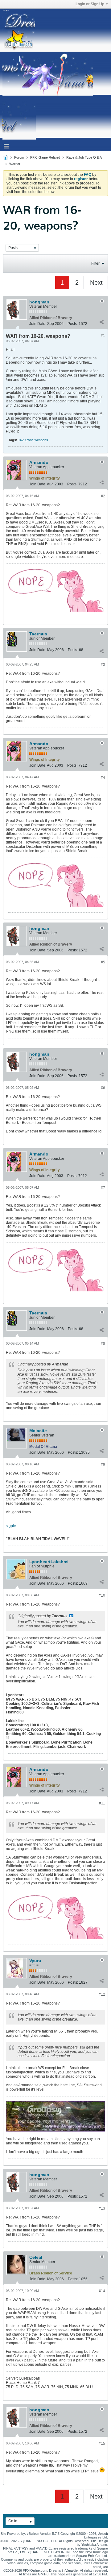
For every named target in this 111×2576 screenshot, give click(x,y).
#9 (103, 1464)
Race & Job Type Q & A (84, 157)
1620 (22, 440)
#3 (103, 665)
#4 (103, 777)
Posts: (73, 324)
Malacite (38, 1431)
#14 (102, 2291)
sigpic (11, 1526)
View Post (71, 1616)
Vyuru (35, 1961)
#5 (103, 962)
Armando (39, 462)
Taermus (38, 634)
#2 (103, 496)
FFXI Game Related (45, 157)
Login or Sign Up (90, 4)
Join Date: (38, 324)
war (30, 440)
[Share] (101, 322)
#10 (102, 1595)
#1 (103, 336)
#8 (103, 1344)
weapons (41, 440)
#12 (102, 1994)
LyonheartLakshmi (49, 1562)
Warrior (15, 164)
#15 (102, 2444)
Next (96, 282)
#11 (102, 1803)
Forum (19, 157)
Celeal (36, 2257)
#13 (102, 2208)
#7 (103, 1188)
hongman (39, 302)
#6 (103, 1088)
